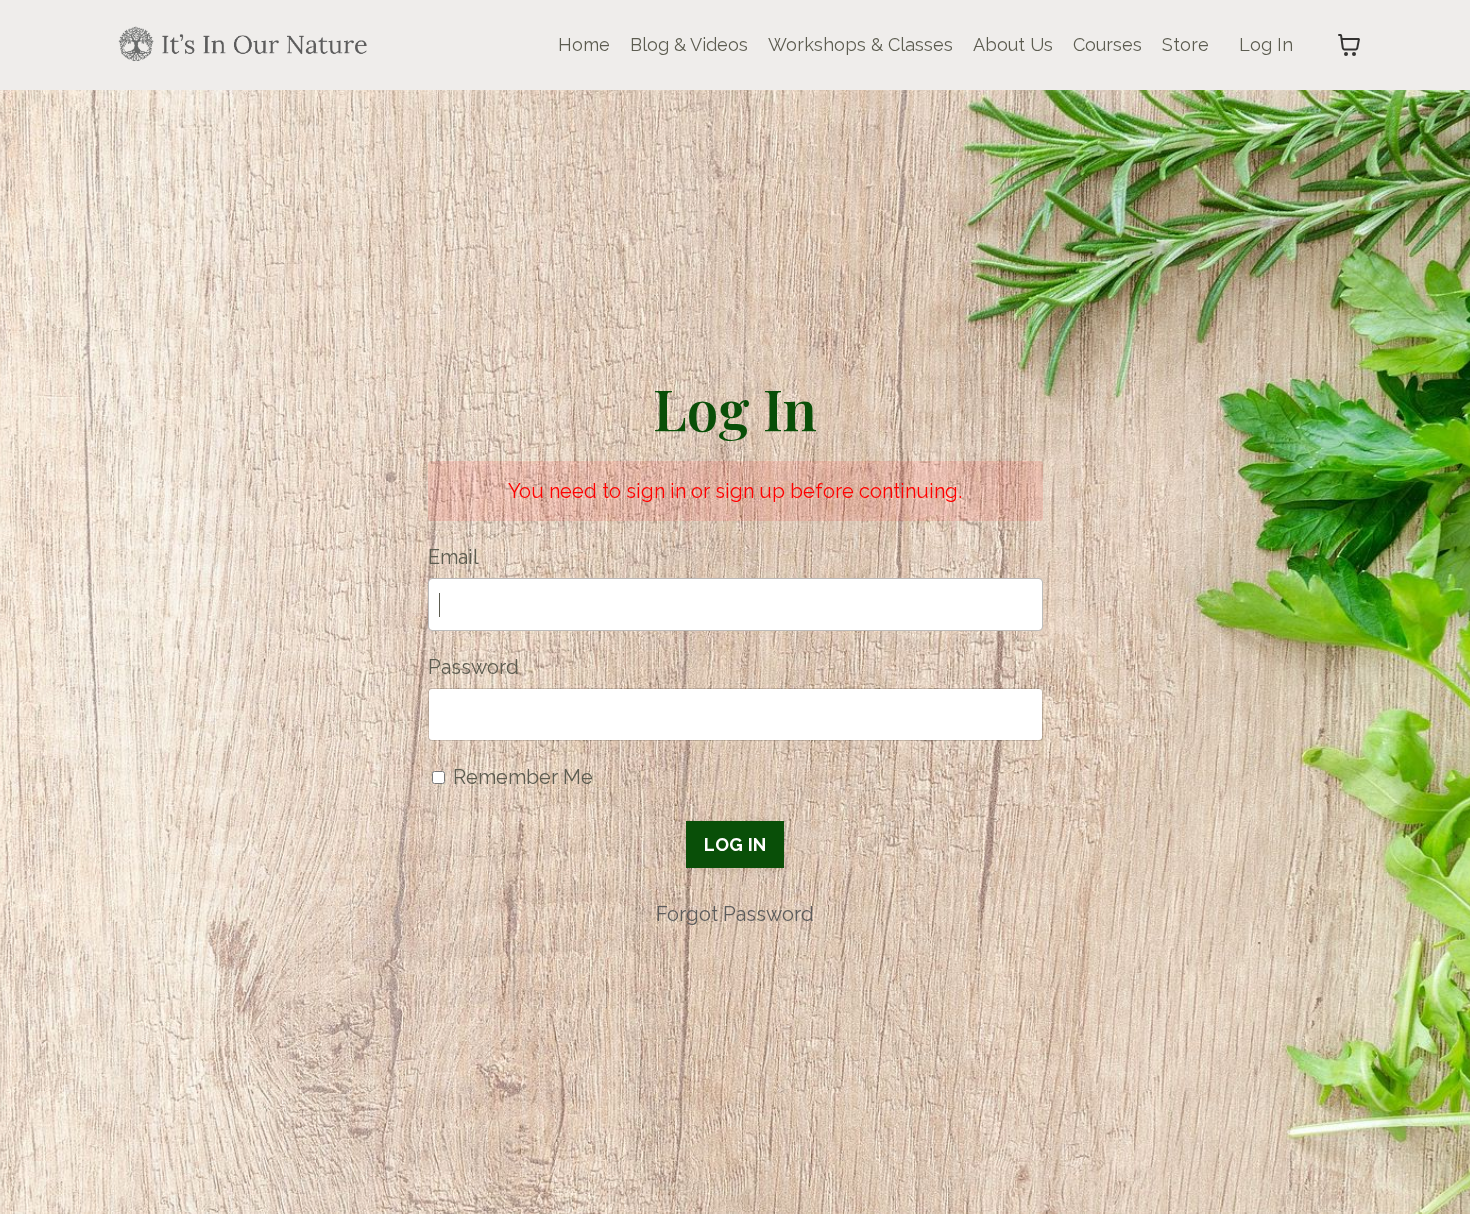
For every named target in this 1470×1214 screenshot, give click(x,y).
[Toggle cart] (1349, 45)
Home (584, 44)
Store (1185, 44)
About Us (1013, 44)
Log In (1266, 44)
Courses (1107, 44)
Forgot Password (735, 914)
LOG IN (735, 844)
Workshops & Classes (860, 44)
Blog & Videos (689, 44)
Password (473, 667)
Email (453, 557)
